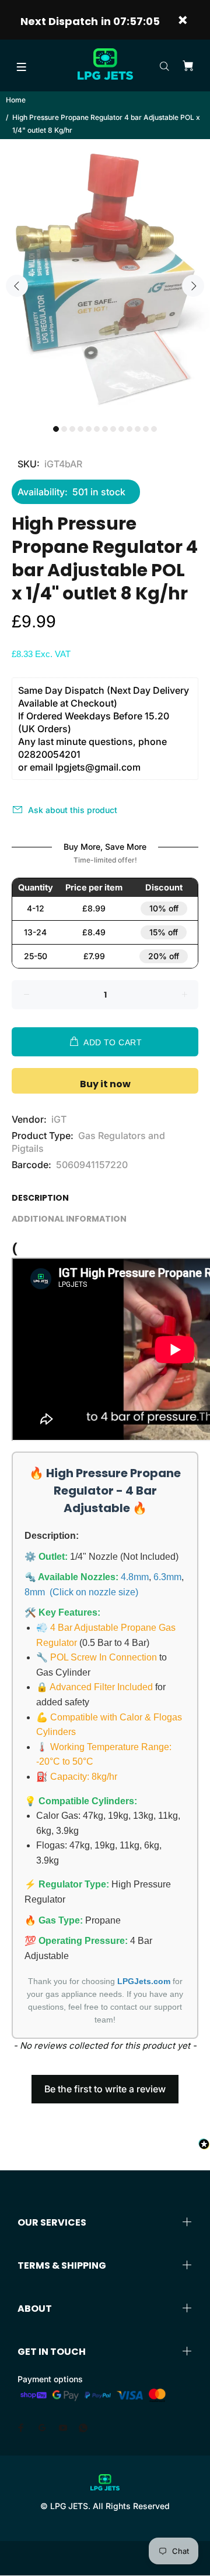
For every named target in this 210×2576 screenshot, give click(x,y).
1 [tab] (56, 429)
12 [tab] (146, 429)
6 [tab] (97, 429)
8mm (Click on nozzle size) (81, 1592)
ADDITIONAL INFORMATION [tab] (69, 1219)
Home (16, 100)
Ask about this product (73, 810)
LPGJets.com (144, 1981)
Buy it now (105, 1084)
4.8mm (135, 1577)
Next (193, 286)
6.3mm (167, 1577)
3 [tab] (72, 429)
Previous (17, 286)
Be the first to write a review (105, 2089)
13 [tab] (154, 429)
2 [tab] (64, 429)
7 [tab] (105, 429)
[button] (105, 2084)
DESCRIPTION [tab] (40, 1198)
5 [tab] (89, 429)
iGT (59, 1119)
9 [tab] (121, 429)
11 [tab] (138, 429)
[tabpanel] (105, 279)
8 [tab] (113, 429)
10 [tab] (129, 429)
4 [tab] (80, 429)
